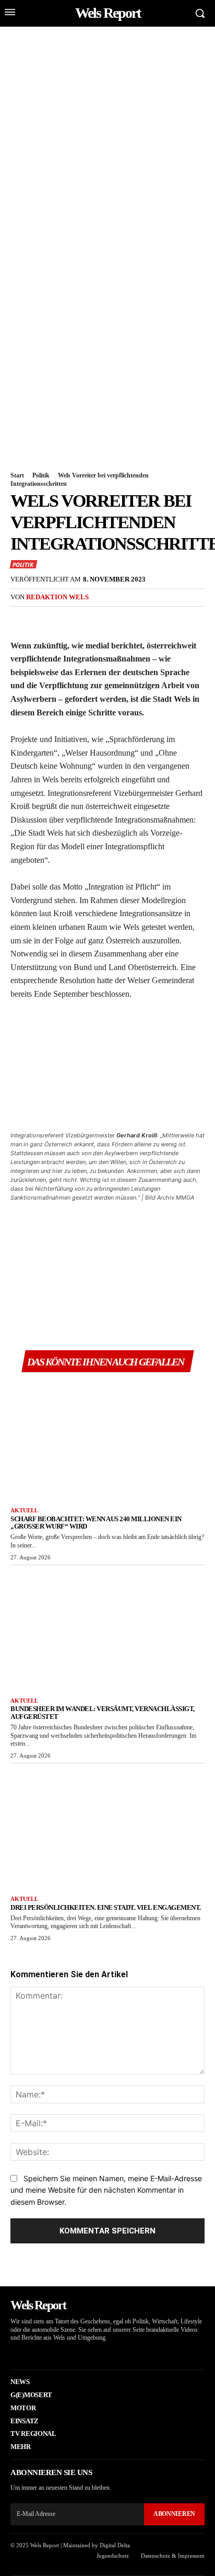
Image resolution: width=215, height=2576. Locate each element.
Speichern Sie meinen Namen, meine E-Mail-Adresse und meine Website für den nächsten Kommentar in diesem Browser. (106, 2190)
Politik (41, 475)
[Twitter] (45, 619)
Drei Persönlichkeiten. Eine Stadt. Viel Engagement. (106, 1907)
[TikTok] (44, 2353)
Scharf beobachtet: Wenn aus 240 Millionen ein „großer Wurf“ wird (96, 1523)
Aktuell (24, 1510)
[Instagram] (28, 2353)
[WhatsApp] (93, 619)
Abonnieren (174, 2514)
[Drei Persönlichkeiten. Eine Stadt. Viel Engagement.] (107, 1827)
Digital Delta (115, 2545)
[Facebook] (21, 619)
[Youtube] (60, 2353)
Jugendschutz (113, 2556)
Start (17, 475)
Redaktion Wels (57, 597)
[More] (165, 619)
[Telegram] (141, 619)
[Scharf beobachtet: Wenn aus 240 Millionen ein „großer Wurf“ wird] (107, 1438)
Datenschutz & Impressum (173, 2556)
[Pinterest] (69, 619)
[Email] (117, 619)
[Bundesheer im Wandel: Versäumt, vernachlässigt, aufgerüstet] (107, 1629)
